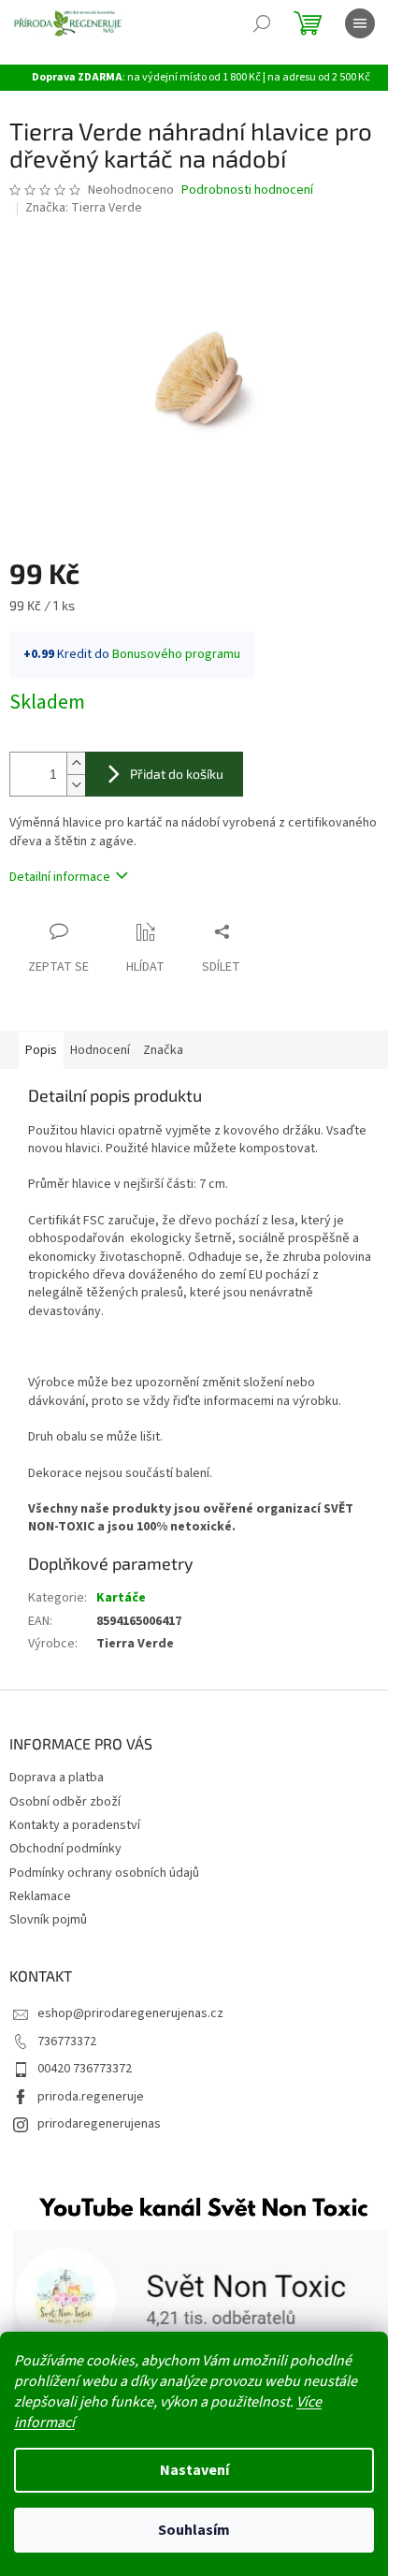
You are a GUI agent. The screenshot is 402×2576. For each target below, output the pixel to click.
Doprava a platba (57, 1778)
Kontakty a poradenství (75, 1825)
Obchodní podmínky (65, 1849)
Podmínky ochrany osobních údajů (104, 1873)
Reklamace (40, 1896)
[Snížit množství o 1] (76, 785)
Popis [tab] (41, 1050)
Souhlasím (194, 2530)
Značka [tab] (163, 1050)
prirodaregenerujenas (99, 2124)
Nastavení (194, 2470)
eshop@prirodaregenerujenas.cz (130, 2013)
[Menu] (360, 23)
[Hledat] (262, 23)
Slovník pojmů (48, 1920)
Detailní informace (60, 877)
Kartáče (121, 1598)
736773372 (67, 2042)
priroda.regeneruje (91, 2097)
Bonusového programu (176, 654)
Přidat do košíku (177, 774)
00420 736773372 (85, 2069)
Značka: (84, 208)
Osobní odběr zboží (65, 1802)
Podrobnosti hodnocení (247, 190)
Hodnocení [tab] (100, 1050)
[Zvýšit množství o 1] (76, 763)
